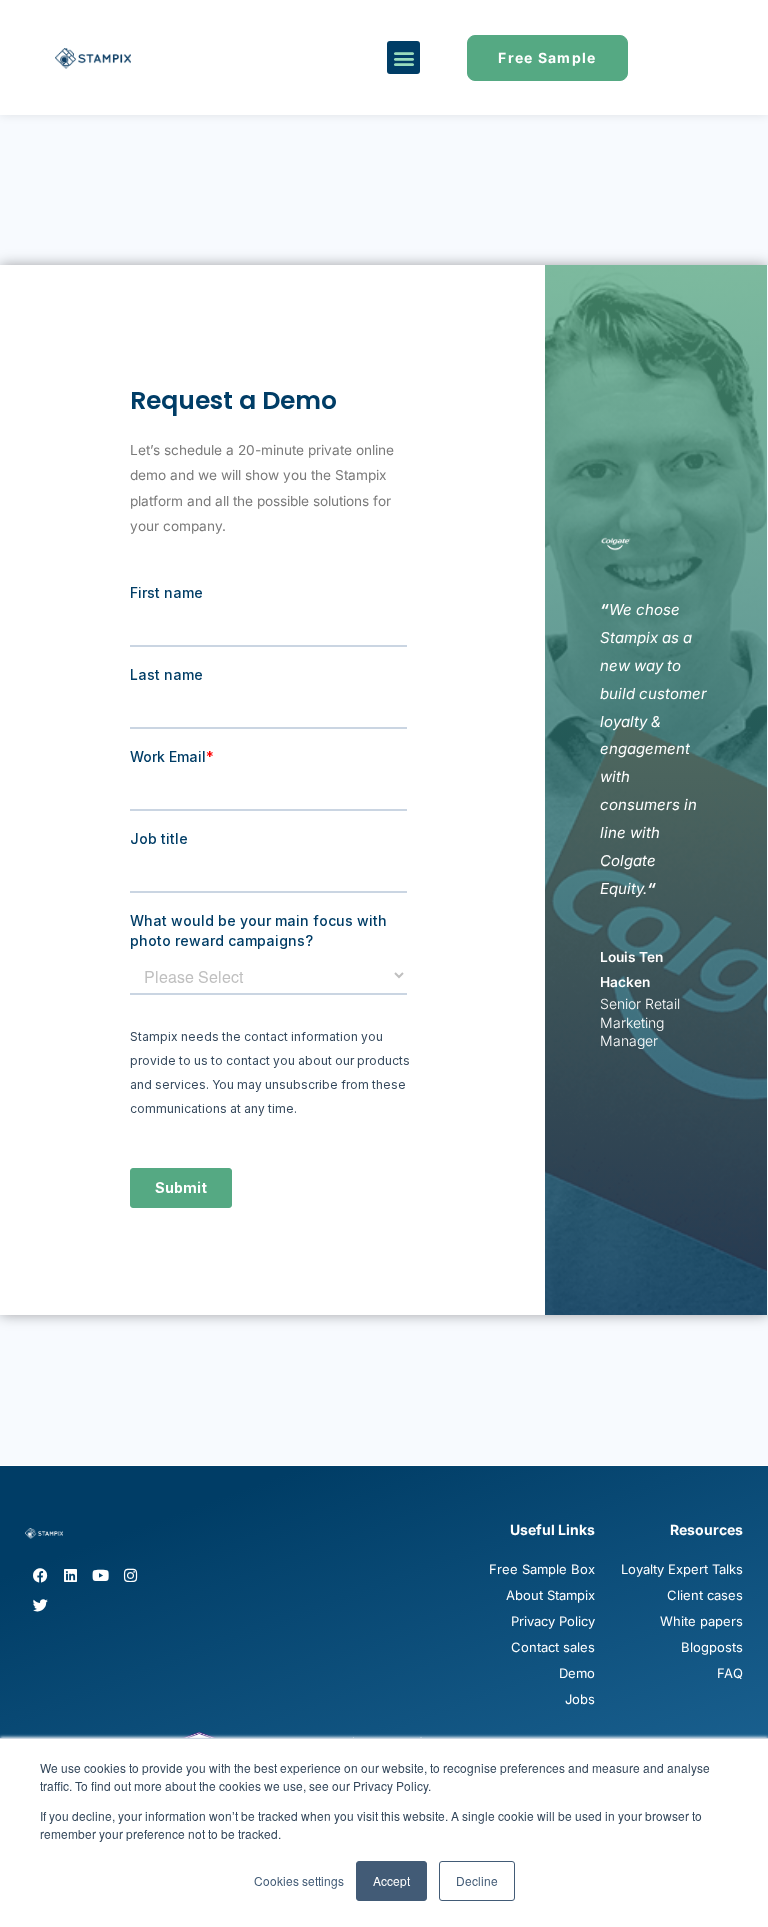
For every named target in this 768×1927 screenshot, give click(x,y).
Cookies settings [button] (299, 1880)
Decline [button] (477, 1880)
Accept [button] (391, 1880)
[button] (403, 57)
